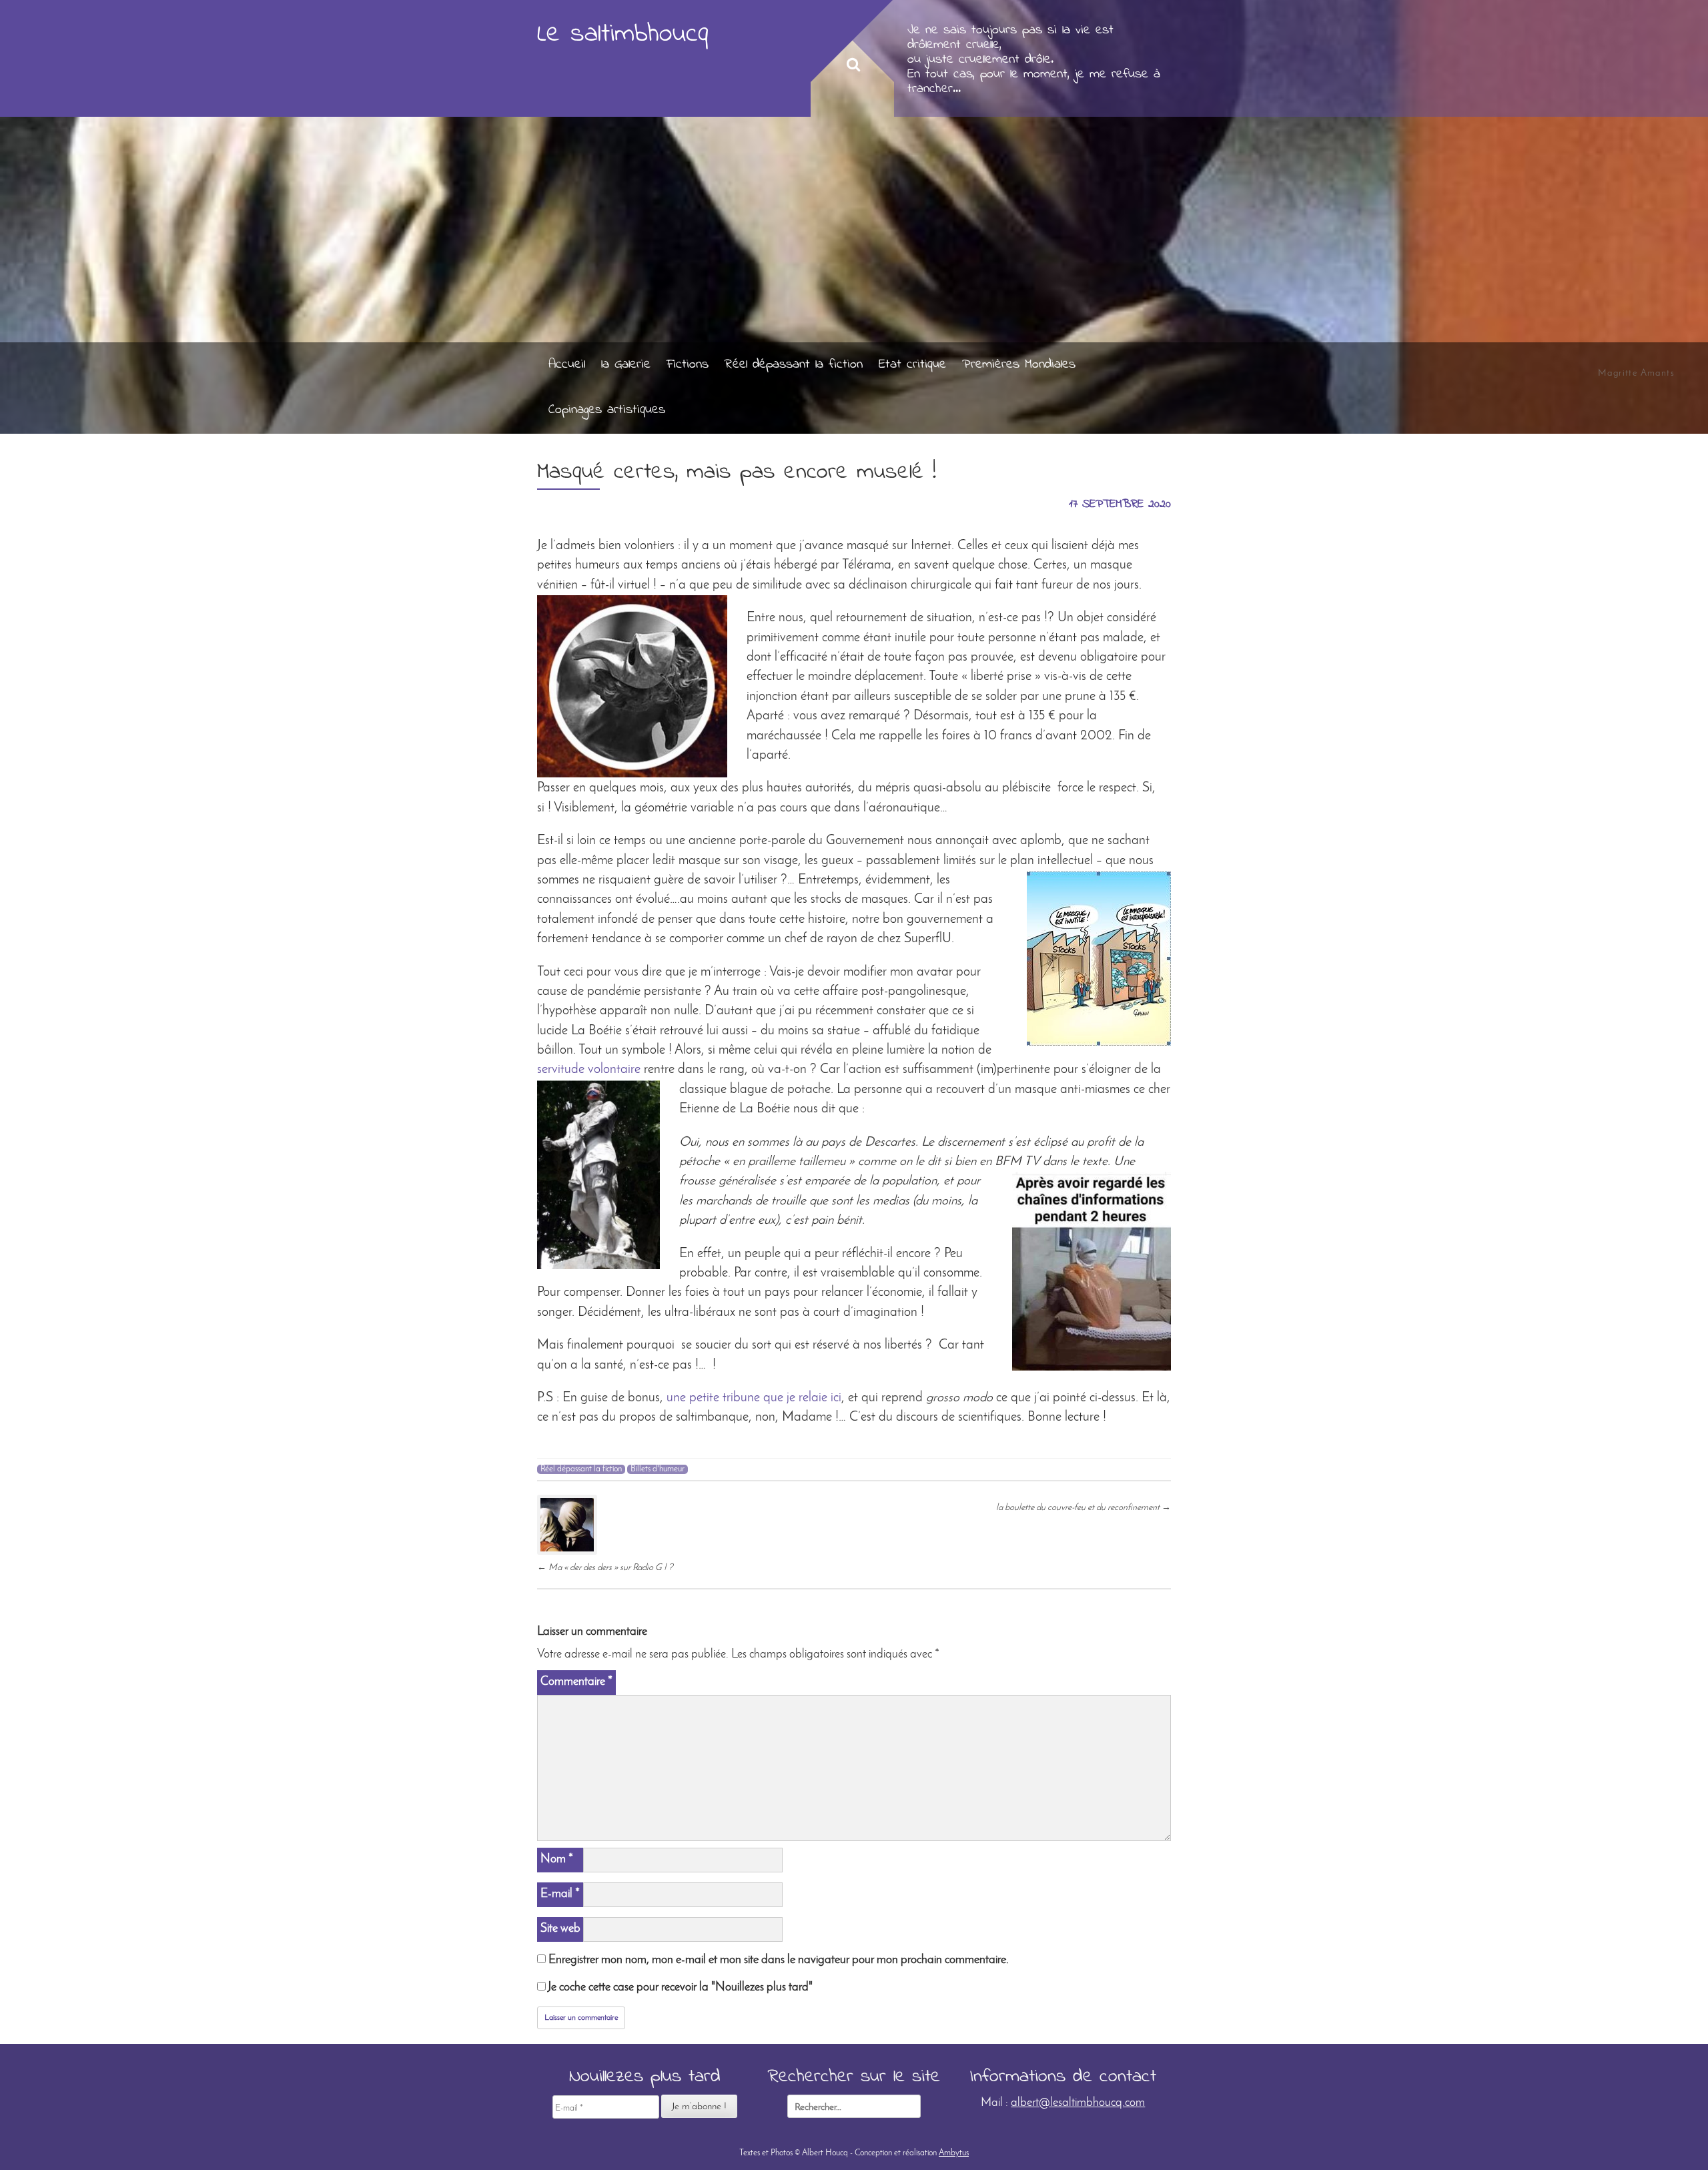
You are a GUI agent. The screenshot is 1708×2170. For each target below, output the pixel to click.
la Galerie (626, 365)
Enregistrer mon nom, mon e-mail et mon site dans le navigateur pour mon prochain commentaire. (779, 1960)
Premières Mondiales (1019, 365)
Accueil (567, 365)
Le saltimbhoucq (623, 34)
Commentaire (576, 1682)
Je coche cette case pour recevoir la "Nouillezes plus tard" (679, 1987)
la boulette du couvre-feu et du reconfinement (1084, 1508)
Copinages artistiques (607, 410)
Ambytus (954, 2153)
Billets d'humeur (658, 1469)
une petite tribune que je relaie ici (754, 1398)
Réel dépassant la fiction (794, 365)
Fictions (688, 365)
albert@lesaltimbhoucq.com (1078, 2103)
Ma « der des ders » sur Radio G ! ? (605, 1568)
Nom (557, 1859)
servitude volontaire (589, 1070)
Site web (560, 1929)
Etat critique (912, 365)
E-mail (560, 1894)
